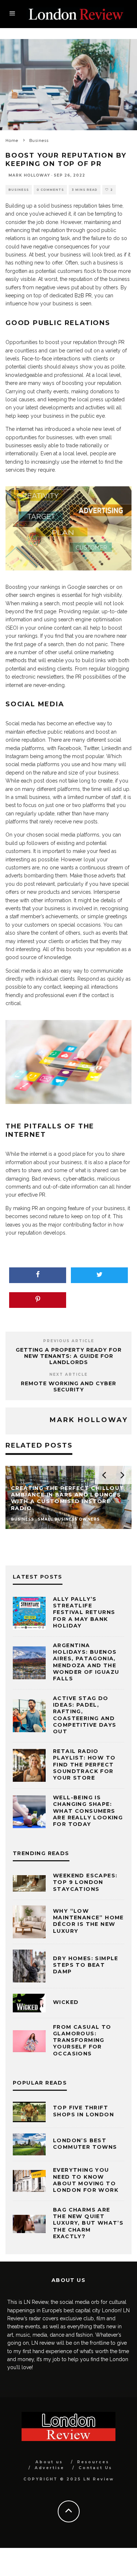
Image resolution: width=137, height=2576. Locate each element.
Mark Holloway (29, 175)
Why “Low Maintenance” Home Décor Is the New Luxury (88, 1921)
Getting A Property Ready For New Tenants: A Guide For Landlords (69, 1356)
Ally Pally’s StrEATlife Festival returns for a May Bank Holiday (84, 1612)
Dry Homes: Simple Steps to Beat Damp (86, 1965)
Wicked (66, 2002)
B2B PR (83, 296)
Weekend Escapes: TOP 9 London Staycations (85, 1882)
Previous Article (69, 1341)
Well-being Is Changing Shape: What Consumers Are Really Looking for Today (88, 1811)
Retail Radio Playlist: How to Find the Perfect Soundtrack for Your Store (84, 1764)
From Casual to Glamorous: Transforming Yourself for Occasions (82, 2040)
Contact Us (95, 2468)
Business (19, 190)
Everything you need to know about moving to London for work (86, 2180)
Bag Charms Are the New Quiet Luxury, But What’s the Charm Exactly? (88, 2223)
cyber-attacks (79, 1179)
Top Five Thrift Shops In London (83, 2111)
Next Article (68, 1374)
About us (49, 2462)
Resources (93, 2462)
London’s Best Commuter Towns (85, 2144)
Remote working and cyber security (68, 1387)
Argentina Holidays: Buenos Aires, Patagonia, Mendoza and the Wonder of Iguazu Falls (86, 1662)
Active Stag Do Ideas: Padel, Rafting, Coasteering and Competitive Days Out (85, 1715)
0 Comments (50, 190)
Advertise (50, 2468)
